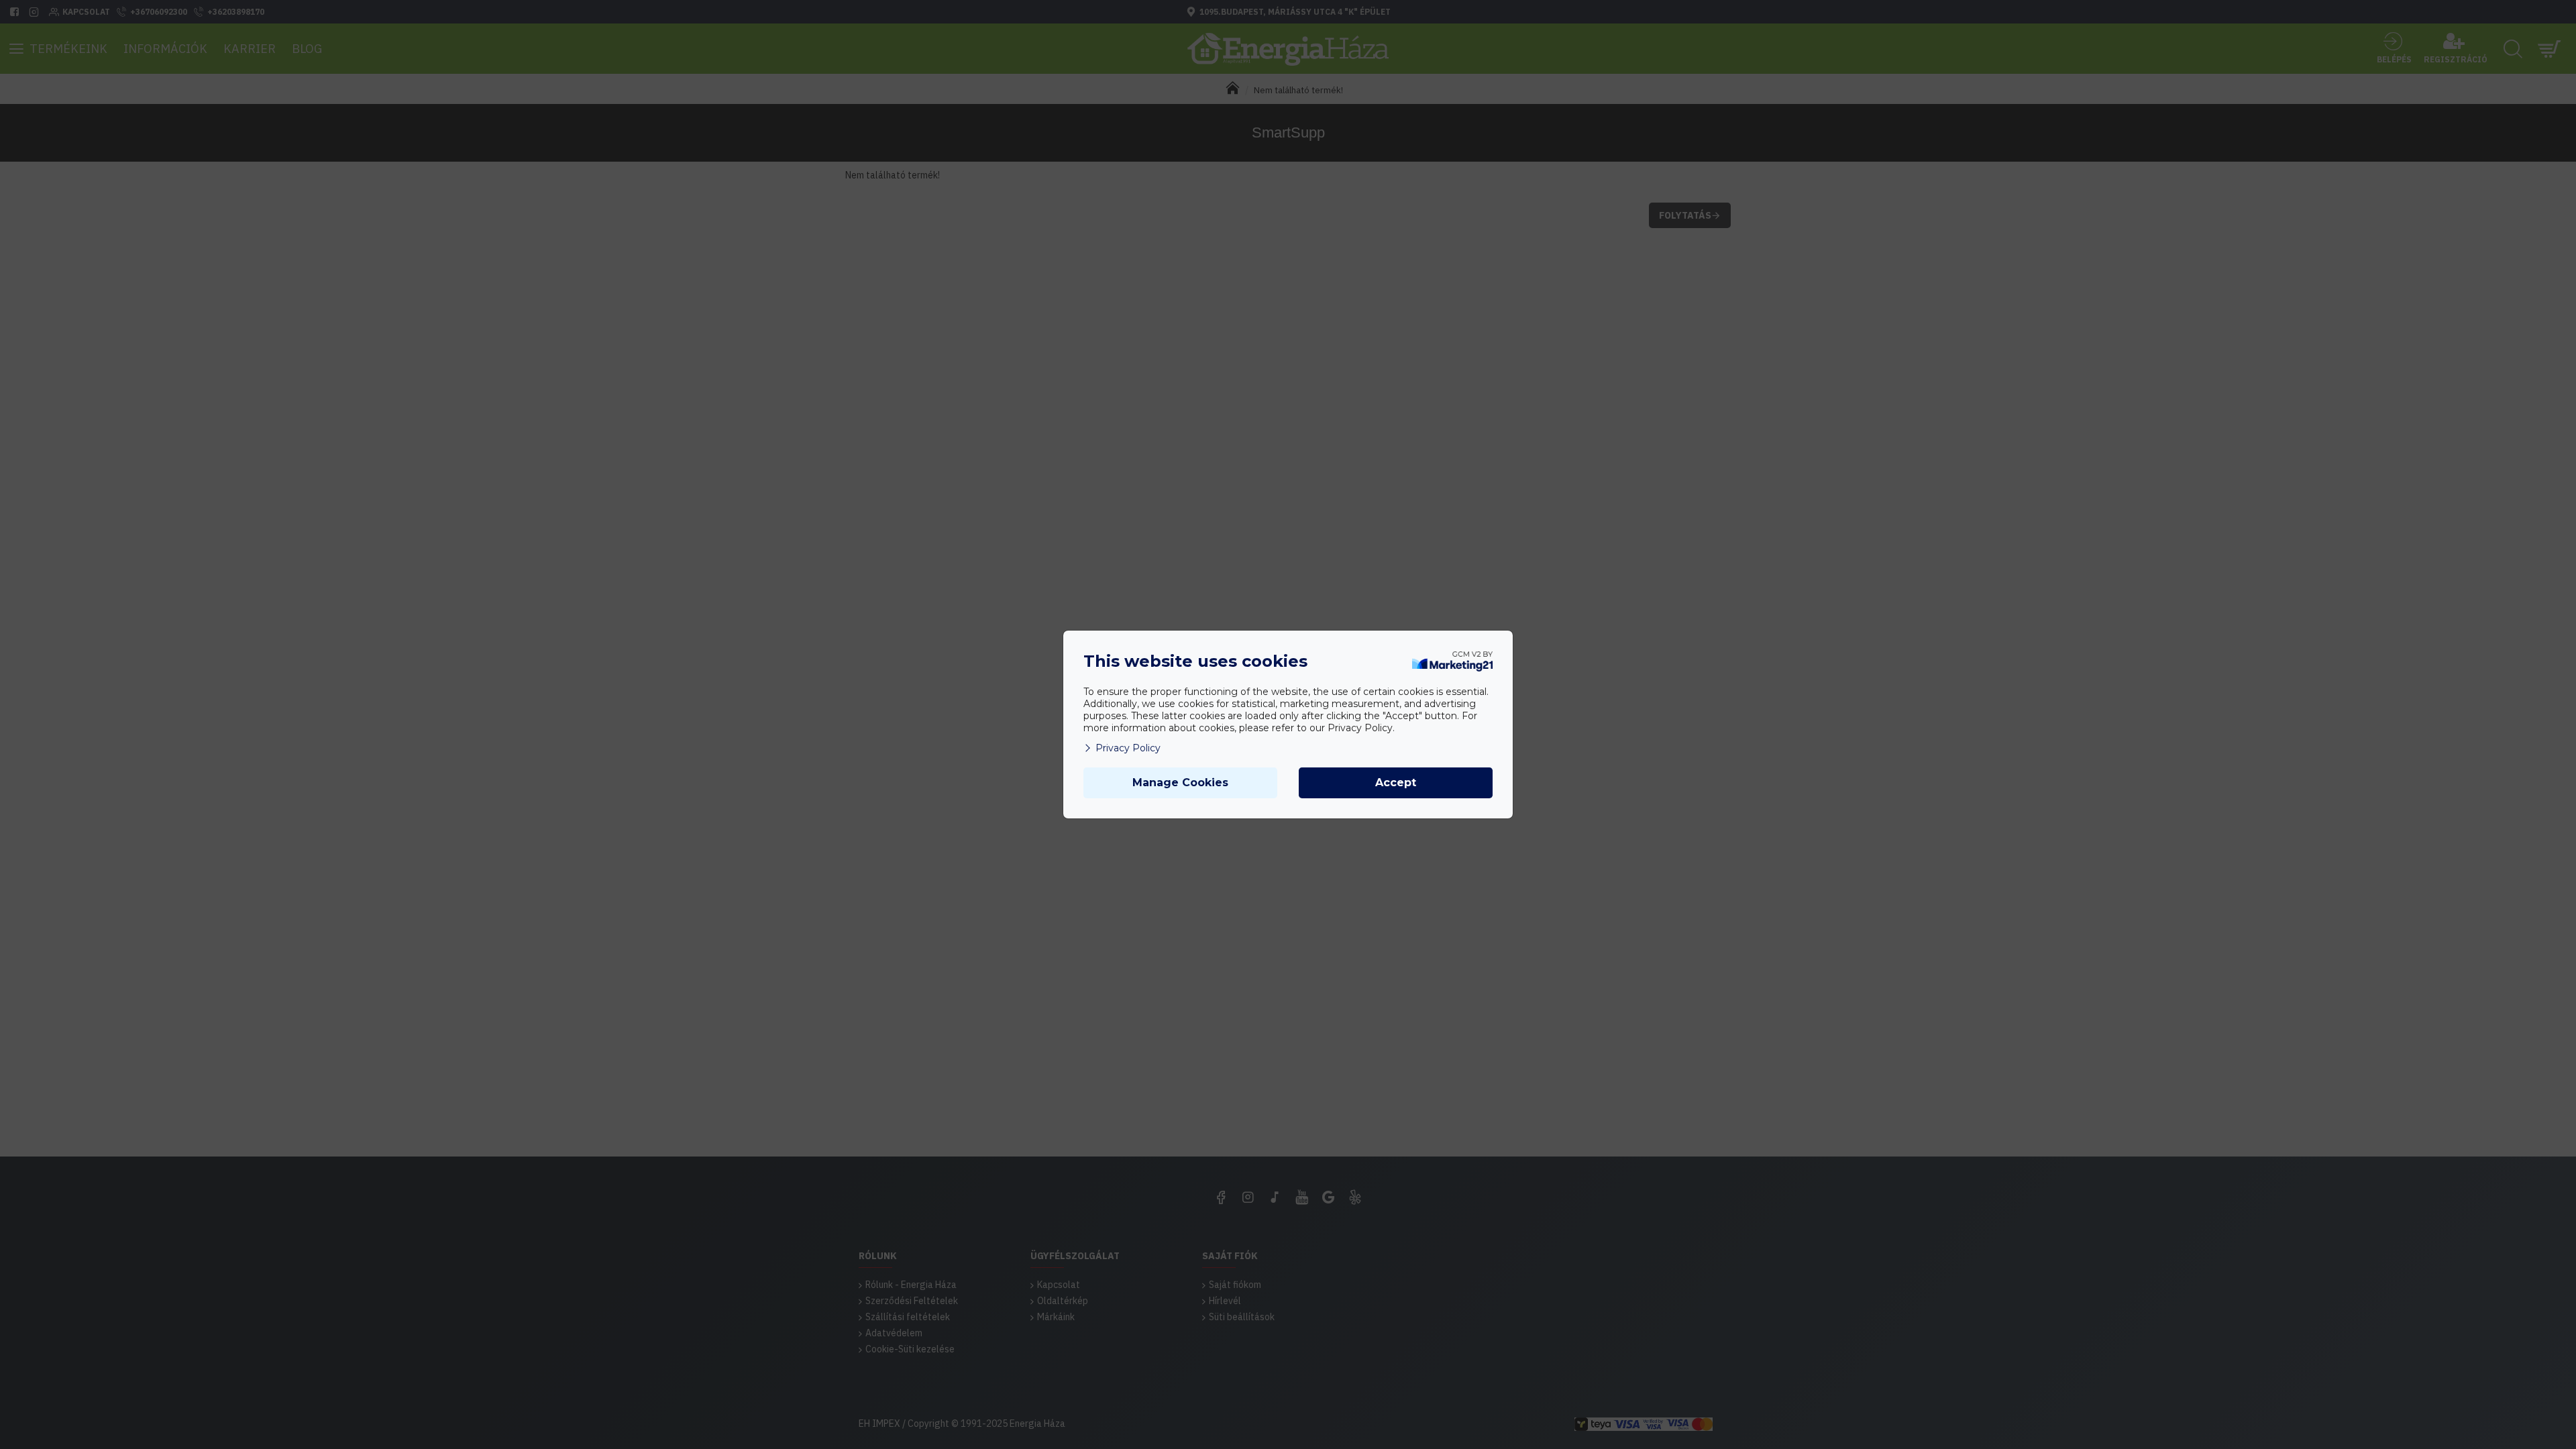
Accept (1396, 783)
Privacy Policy (1128, 748)
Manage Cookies (1180, 783)
